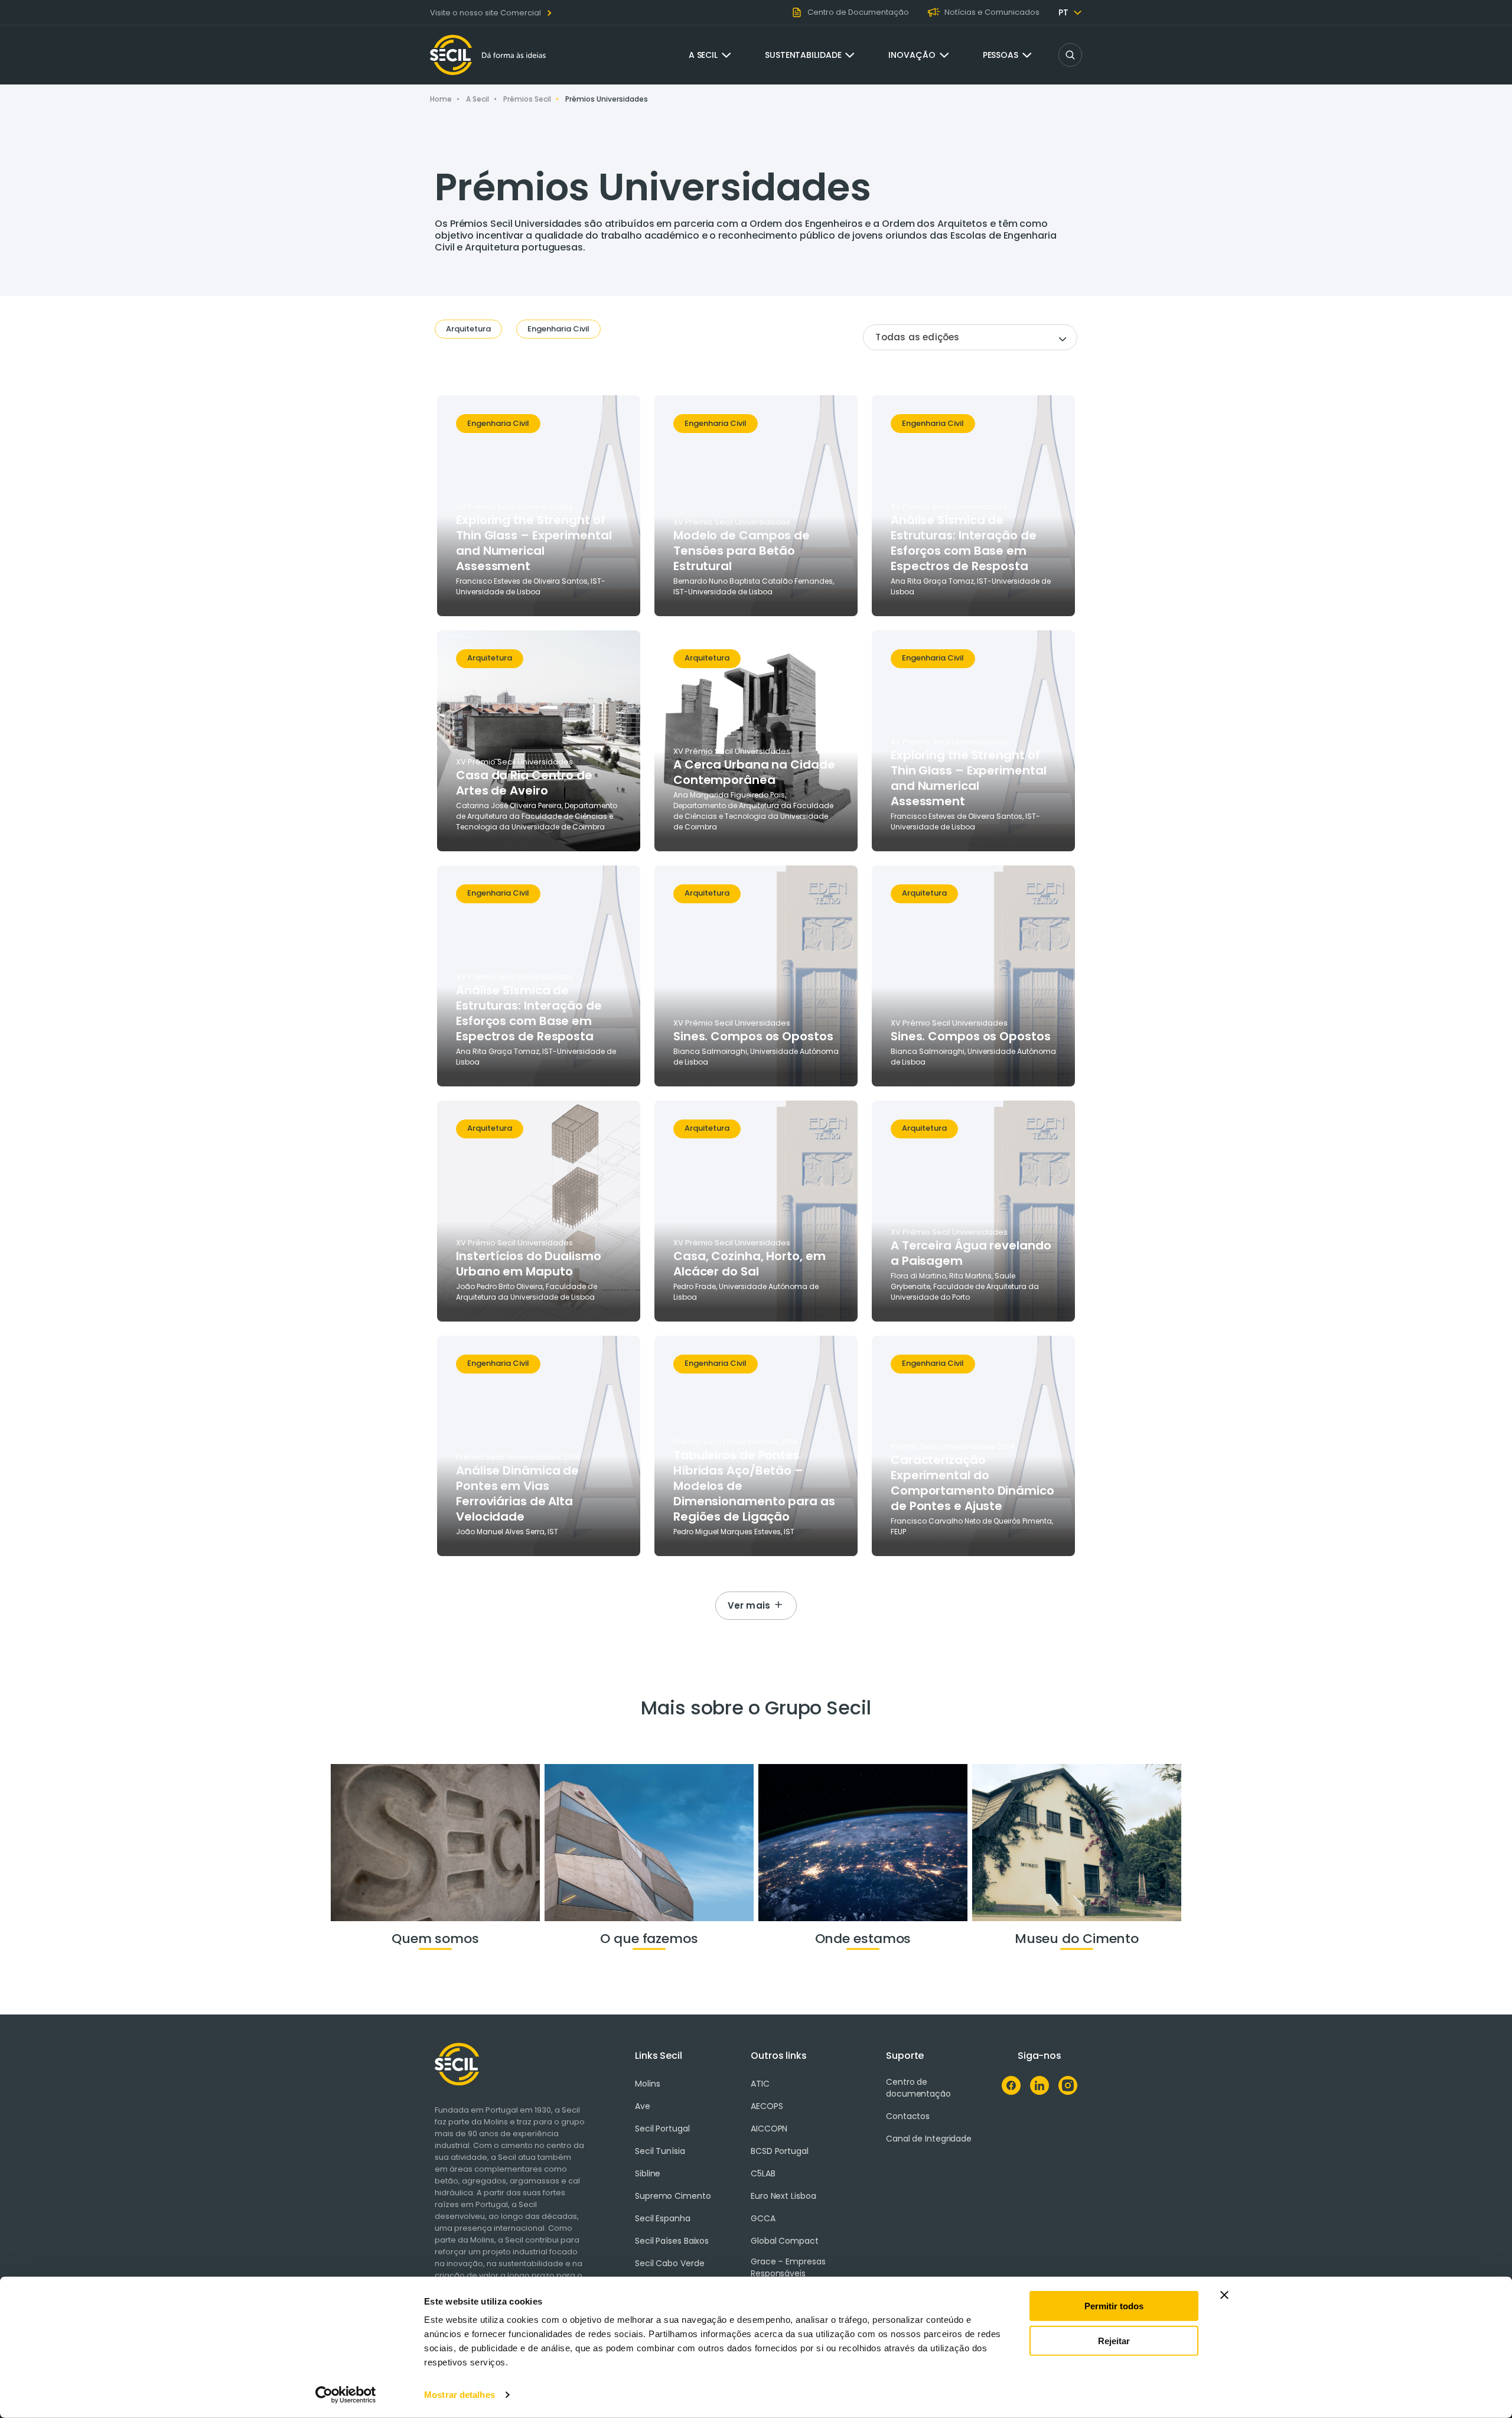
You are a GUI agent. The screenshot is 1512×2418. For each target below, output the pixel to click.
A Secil (703, 55)
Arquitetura (468, 329)
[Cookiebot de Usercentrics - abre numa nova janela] (346, 2395)
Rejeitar (1114, 2340)
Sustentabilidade (803, 55)
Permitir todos (1114, 2306)
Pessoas (1001, 55)
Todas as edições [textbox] (917, 337)
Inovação (912, 55)
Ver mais (749, 1605)
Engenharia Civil (558, 329)
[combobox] (970, 337)
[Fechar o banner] (1224, 2295)
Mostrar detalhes (460, 2395)
